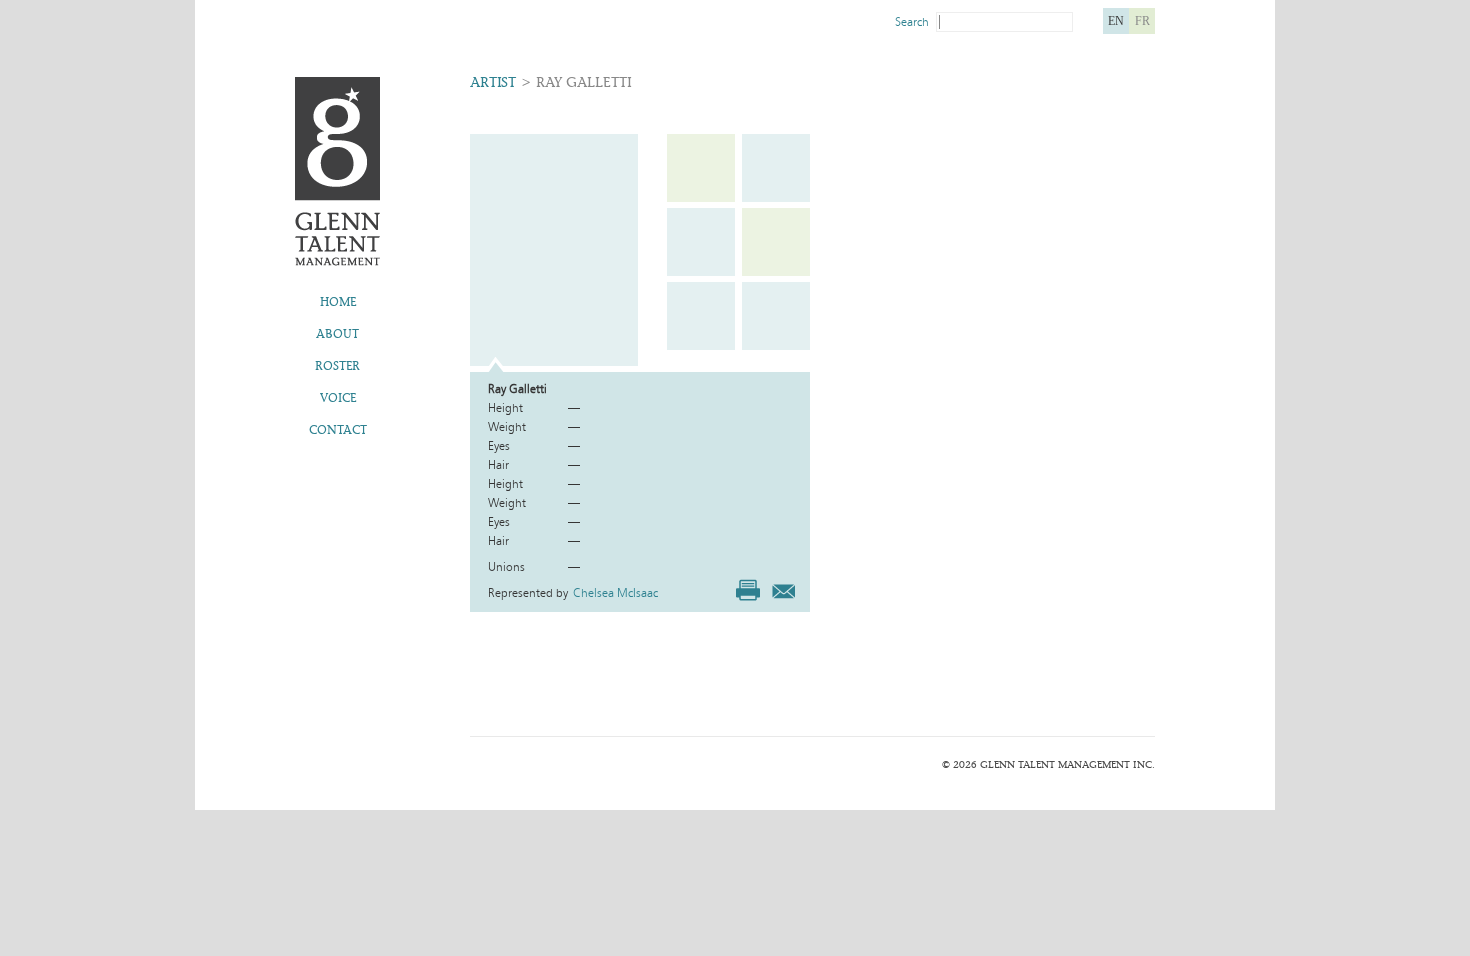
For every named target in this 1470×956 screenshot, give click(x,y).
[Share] (783, 588)
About (337, 334)
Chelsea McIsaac (615, 593)
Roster (337, 366)
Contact (338, 430)
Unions (506, 567)
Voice (338, 398)
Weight (507, 427)
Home (338, 302)
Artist (493, 82)
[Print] (748, 590)
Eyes (499, 446)
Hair (498, 465)
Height (505, 408)
